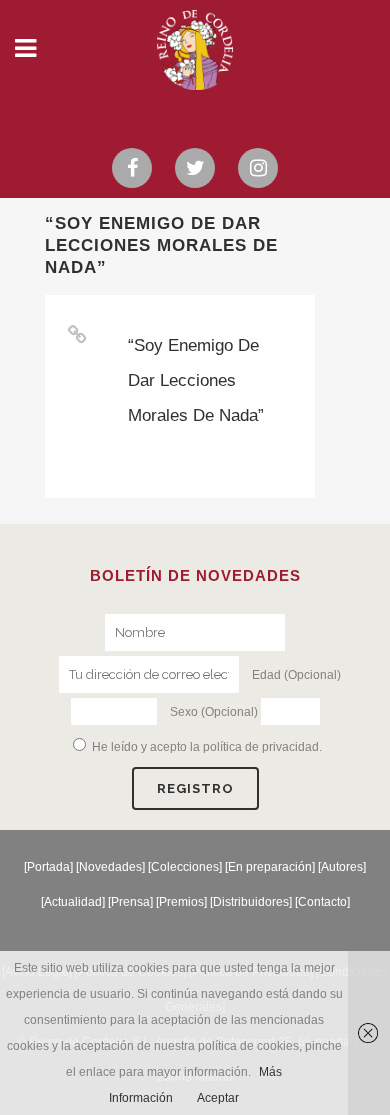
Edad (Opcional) (296, 675)
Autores (342, 867)
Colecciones (185, 867)
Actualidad (73, 902)
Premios (181, 902)
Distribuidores (251, 902)
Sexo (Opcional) (214, 712)
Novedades (110, 867)
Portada (48, 867)
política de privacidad (261, 747)
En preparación (270, 867)
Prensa (130, 902)
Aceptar (218, 1098)
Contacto (322, 902)
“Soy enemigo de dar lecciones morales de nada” (196, 380)
